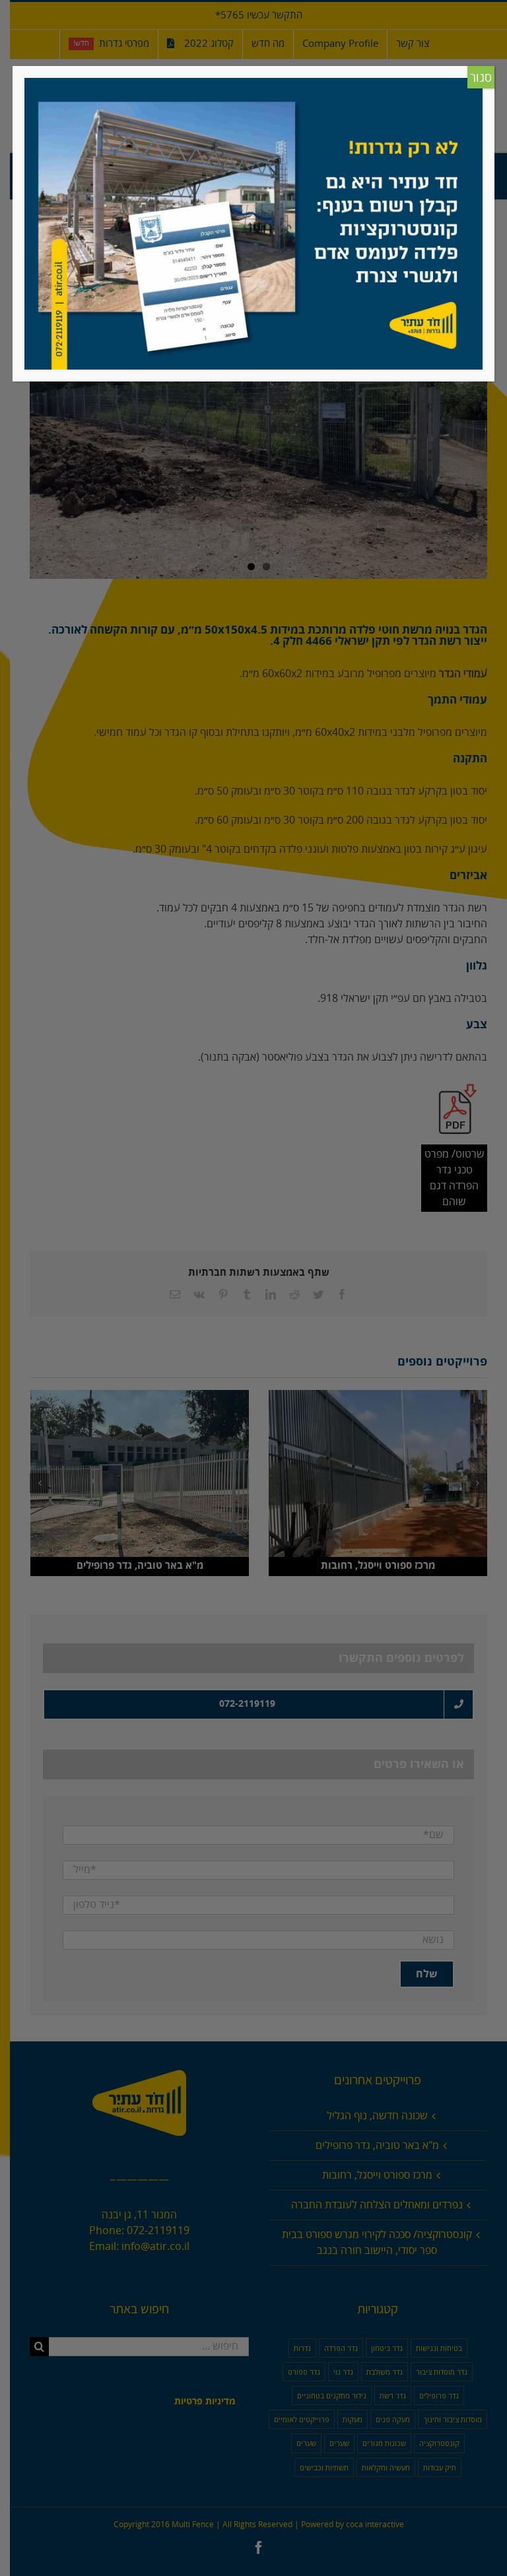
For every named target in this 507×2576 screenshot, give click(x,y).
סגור (481, 78)
